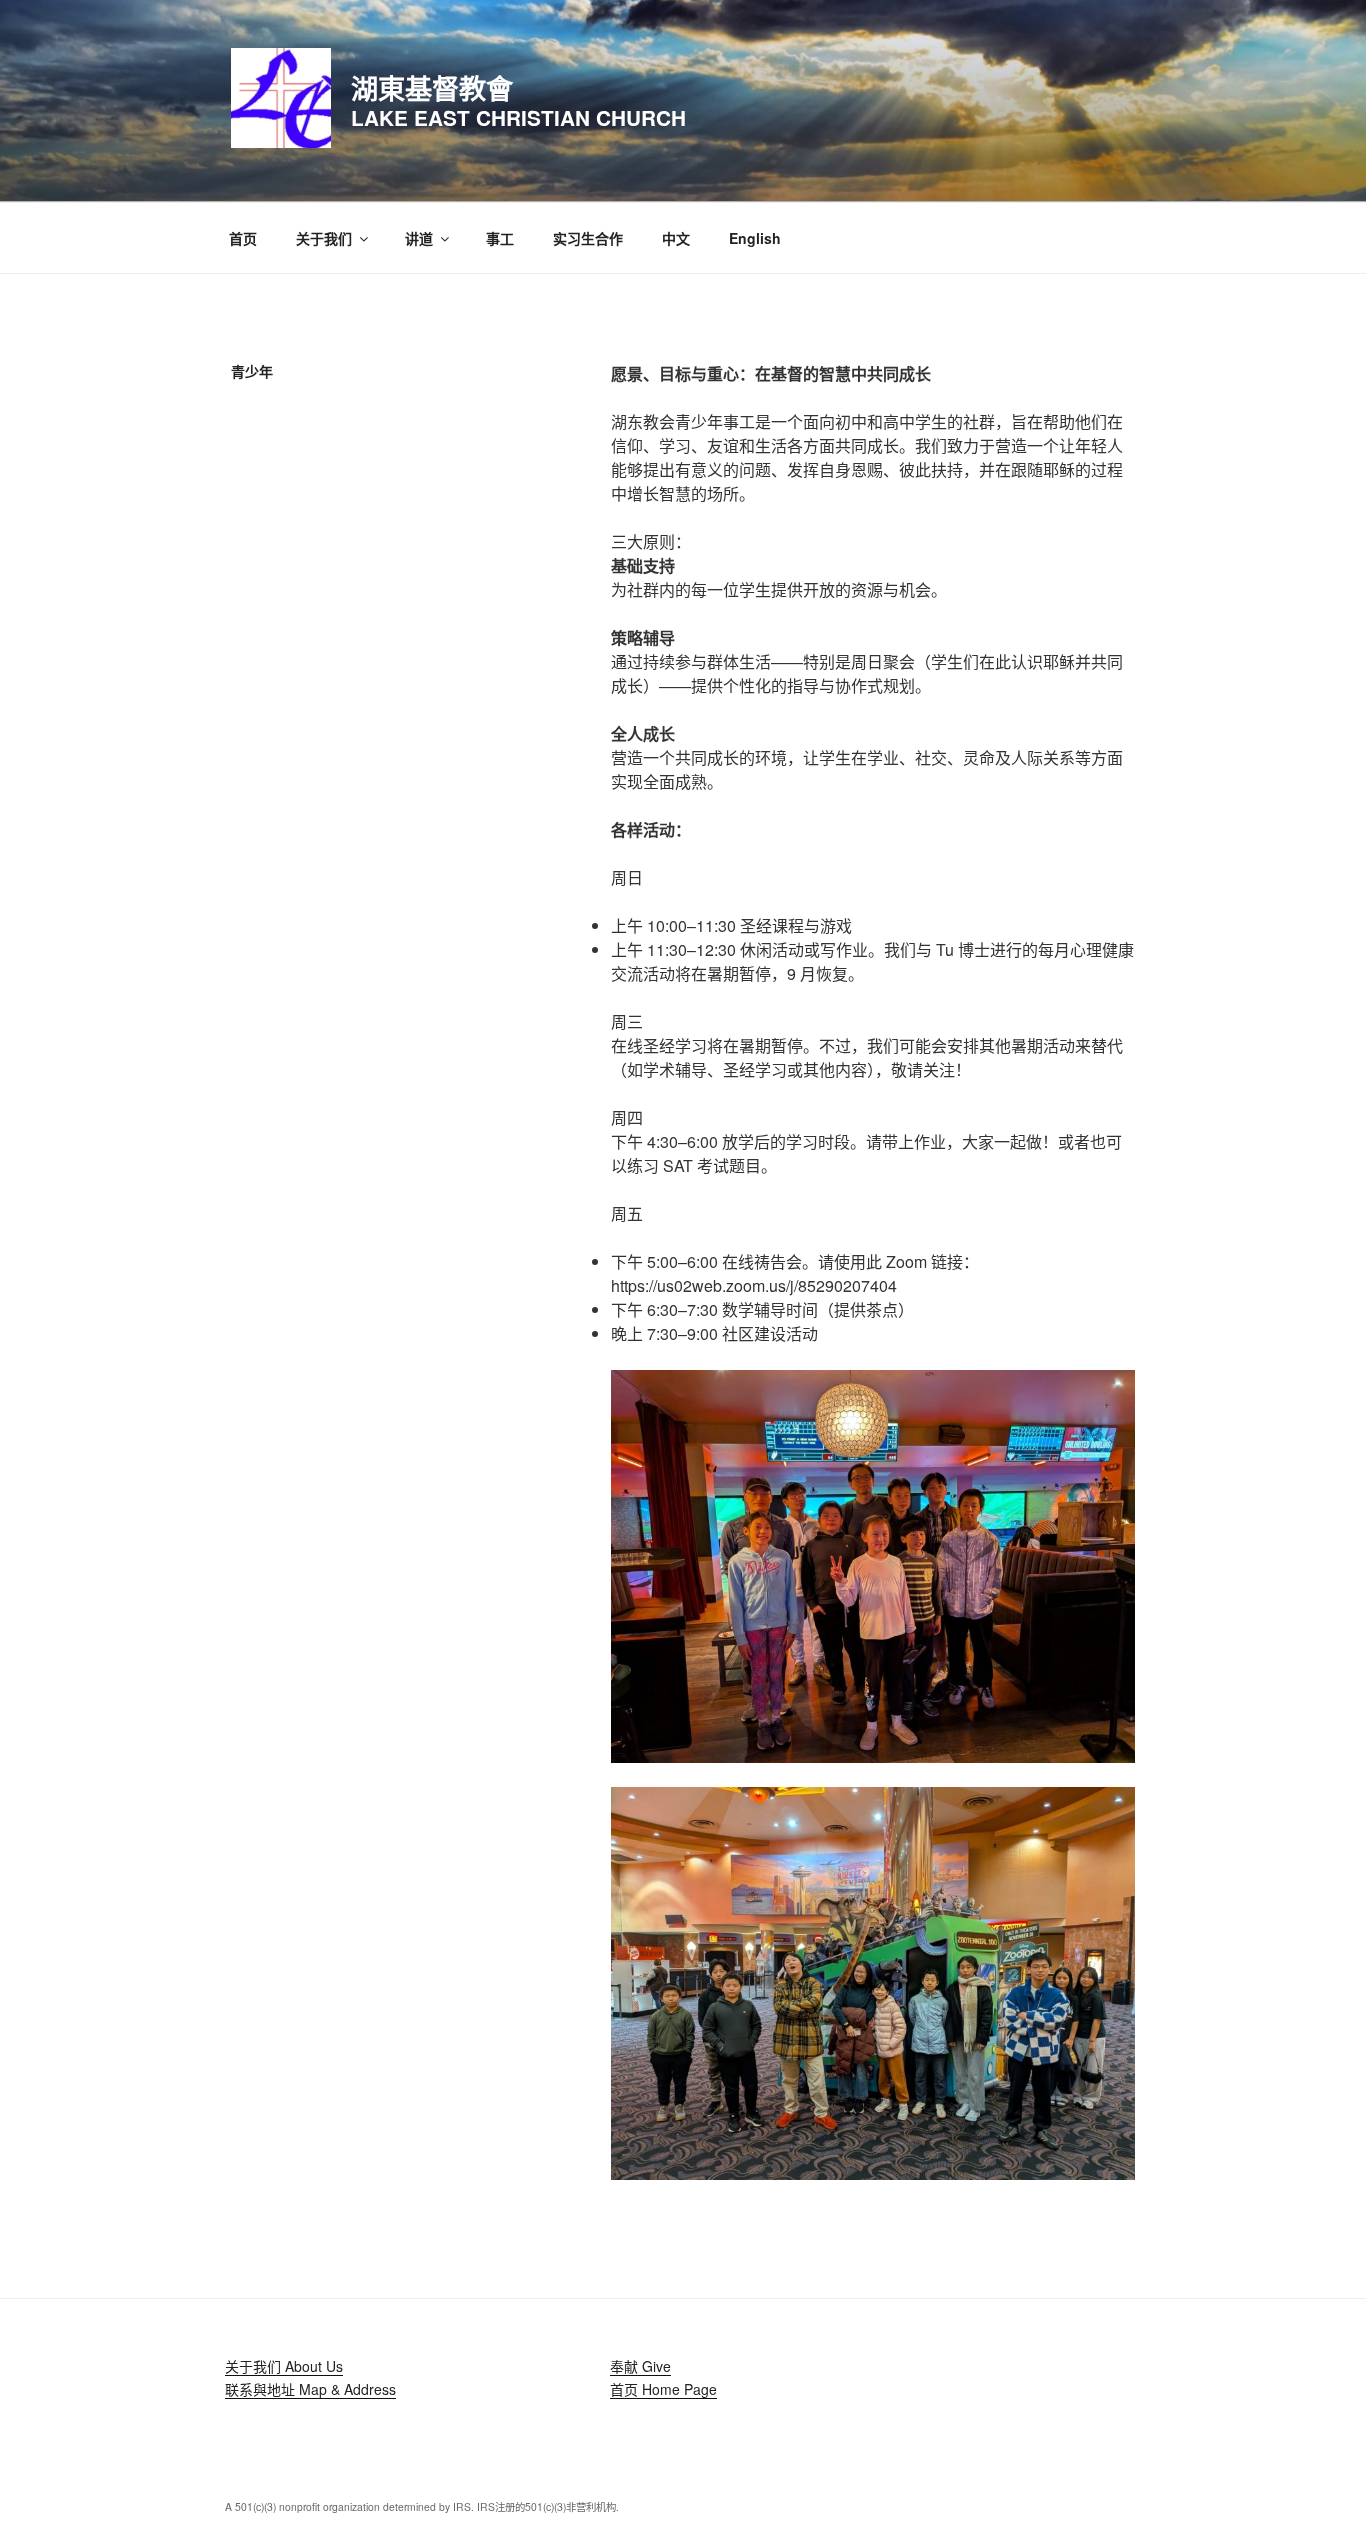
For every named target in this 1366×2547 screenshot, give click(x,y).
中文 (676, 238)
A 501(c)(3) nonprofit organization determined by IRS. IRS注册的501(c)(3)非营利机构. (422, 2506)
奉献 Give (640, 2366)
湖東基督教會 (432, 87)
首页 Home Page (663, 2389)
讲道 (419, 238)
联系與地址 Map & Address (310, 2389)
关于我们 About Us (284, 2366)
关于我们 (324, 238)
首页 (243, 238)
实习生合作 (588, 238)
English (755, 238)
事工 (500, 238)
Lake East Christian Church (518, 117)
